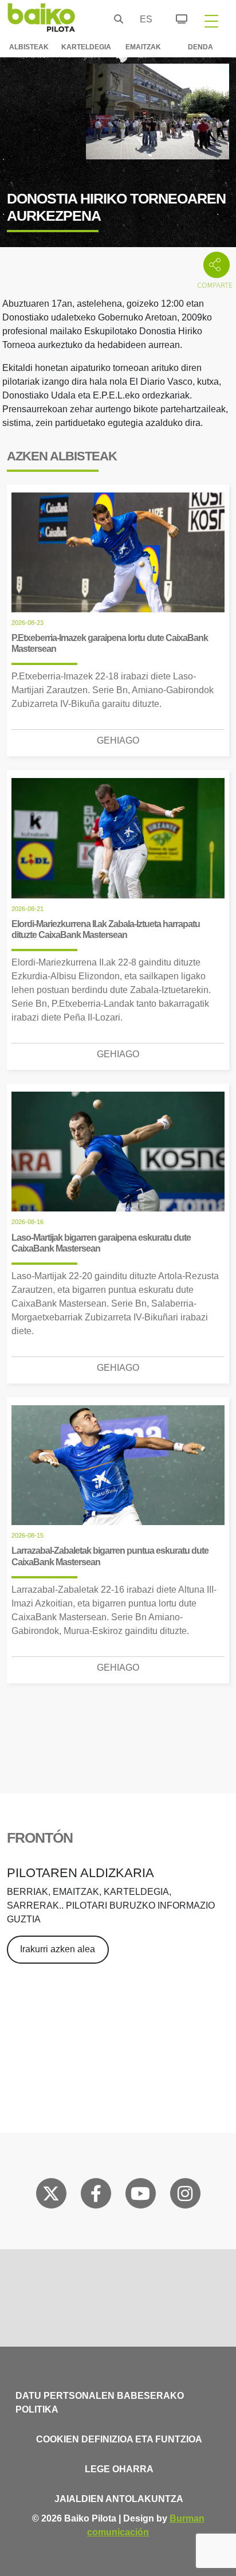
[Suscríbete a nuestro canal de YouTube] (140, 2196)
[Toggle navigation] (211, 21)
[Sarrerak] (175, 17)
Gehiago (118, 740)
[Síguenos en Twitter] (51, 2196)
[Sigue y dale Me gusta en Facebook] (96, 2196)
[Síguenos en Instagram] (185, 2196)
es (143, 19)
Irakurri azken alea (58, 1949)
